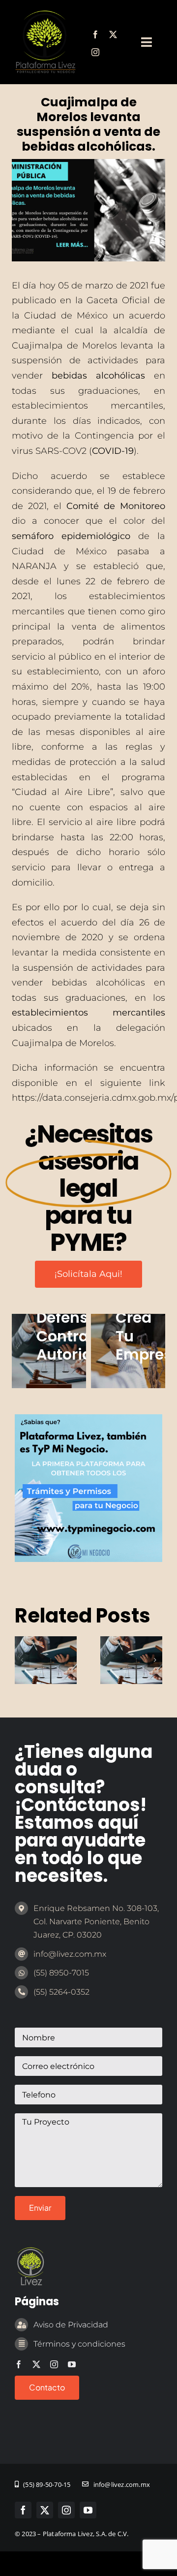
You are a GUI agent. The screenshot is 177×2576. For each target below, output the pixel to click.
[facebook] (95, 34)
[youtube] (72, 2364)
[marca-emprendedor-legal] (45, 14)
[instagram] (95, 52)
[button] (22, 1660)
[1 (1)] (88, 1419)
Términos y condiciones (79, 2344)
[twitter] (113, 34)
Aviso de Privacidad (71, 2325)
